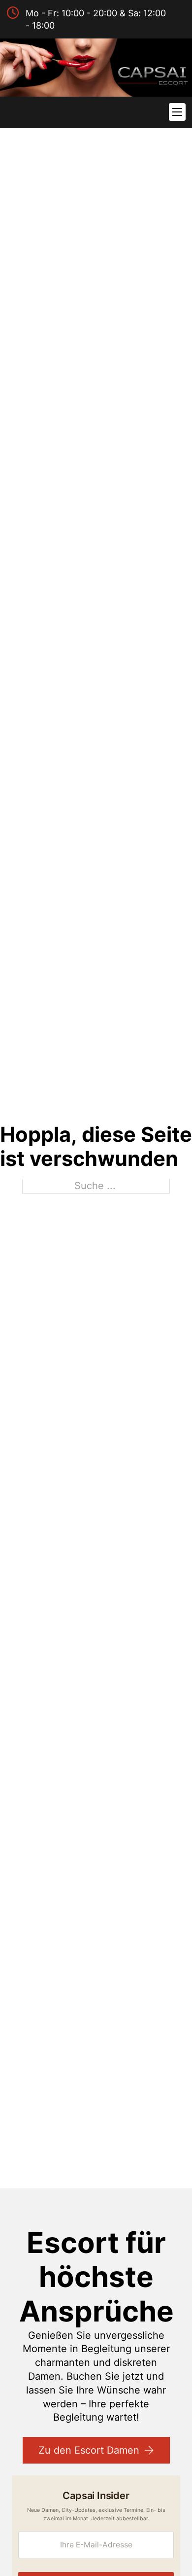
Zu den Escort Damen (89, 2450)
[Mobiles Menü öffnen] (177, 112)
